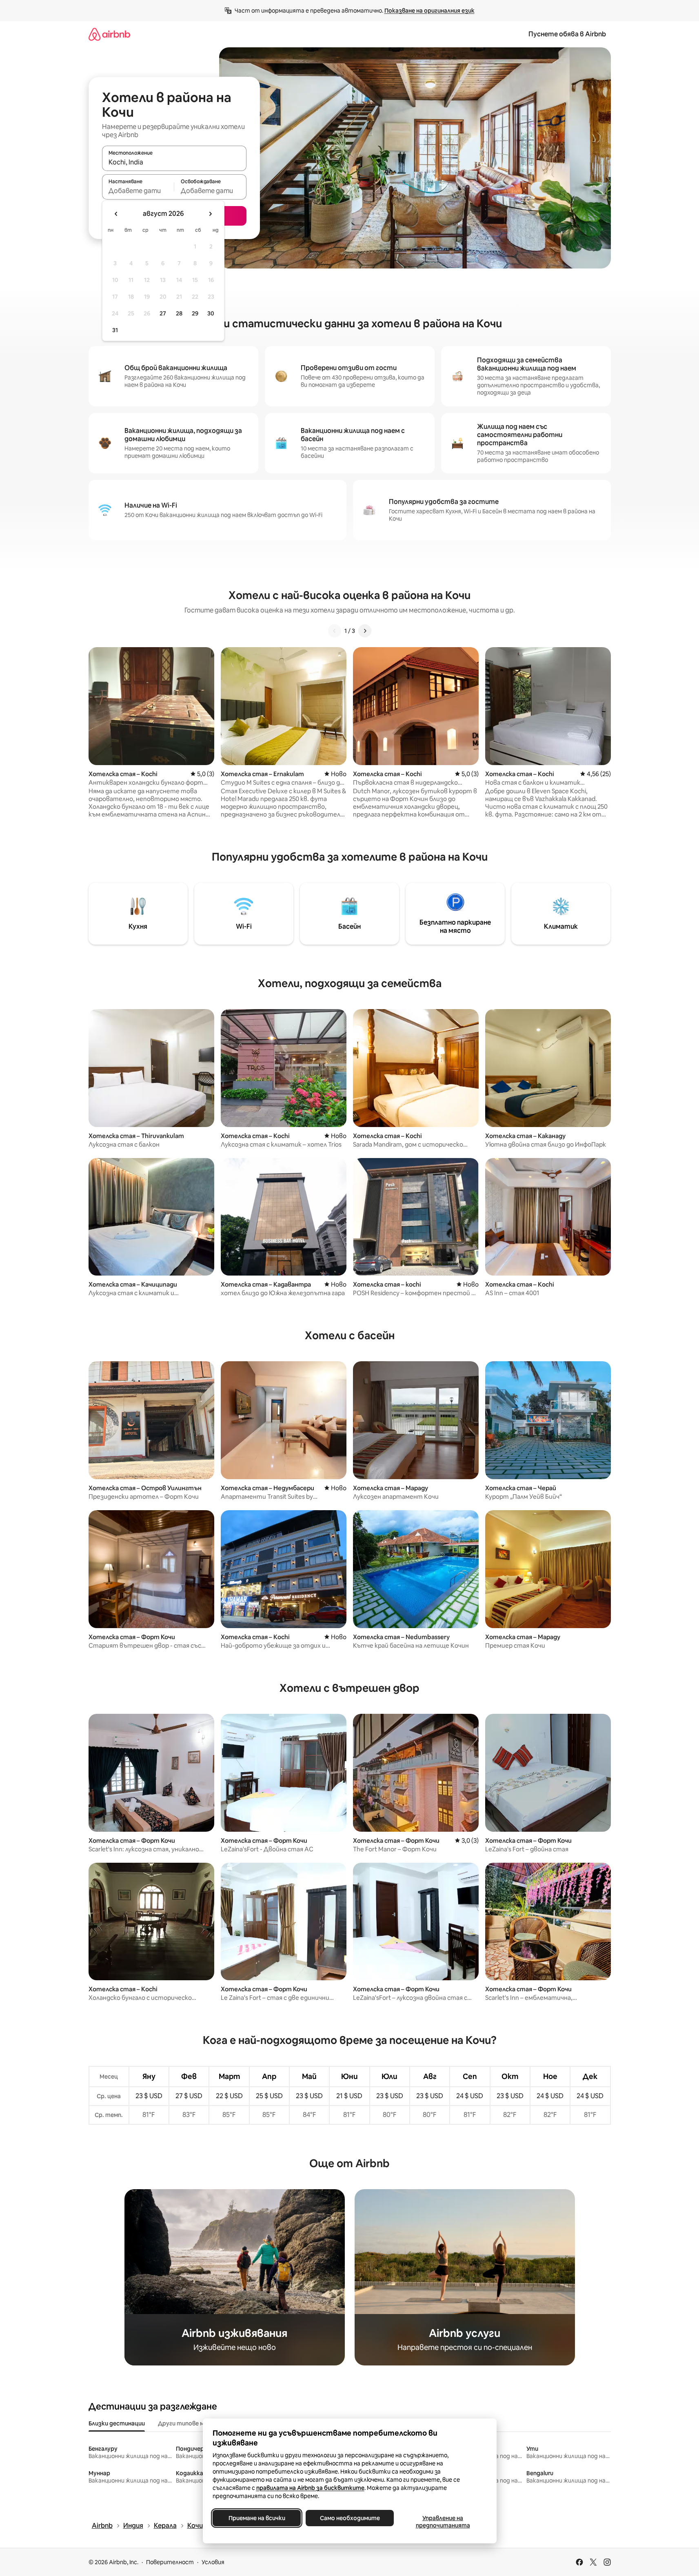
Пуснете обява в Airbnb (567, 34)
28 (179, 313)
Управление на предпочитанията (443, 2522)
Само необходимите (349, 2518)
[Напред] (365, 631)
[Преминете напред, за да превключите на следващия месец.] (210, 214)
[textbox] (138, 191)
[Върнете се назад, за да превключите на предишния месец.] (116, 214)
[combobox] (174, 162)
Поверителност (170, 2562)
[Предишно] (335, 631)
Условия (213, 2562)
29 (195, 313)
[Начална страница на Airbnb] (109, 34)
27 (163, 313)
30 (211, 313)
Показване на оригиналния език (429, 11)
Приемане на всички (256, 2518)
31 (115, 330)
